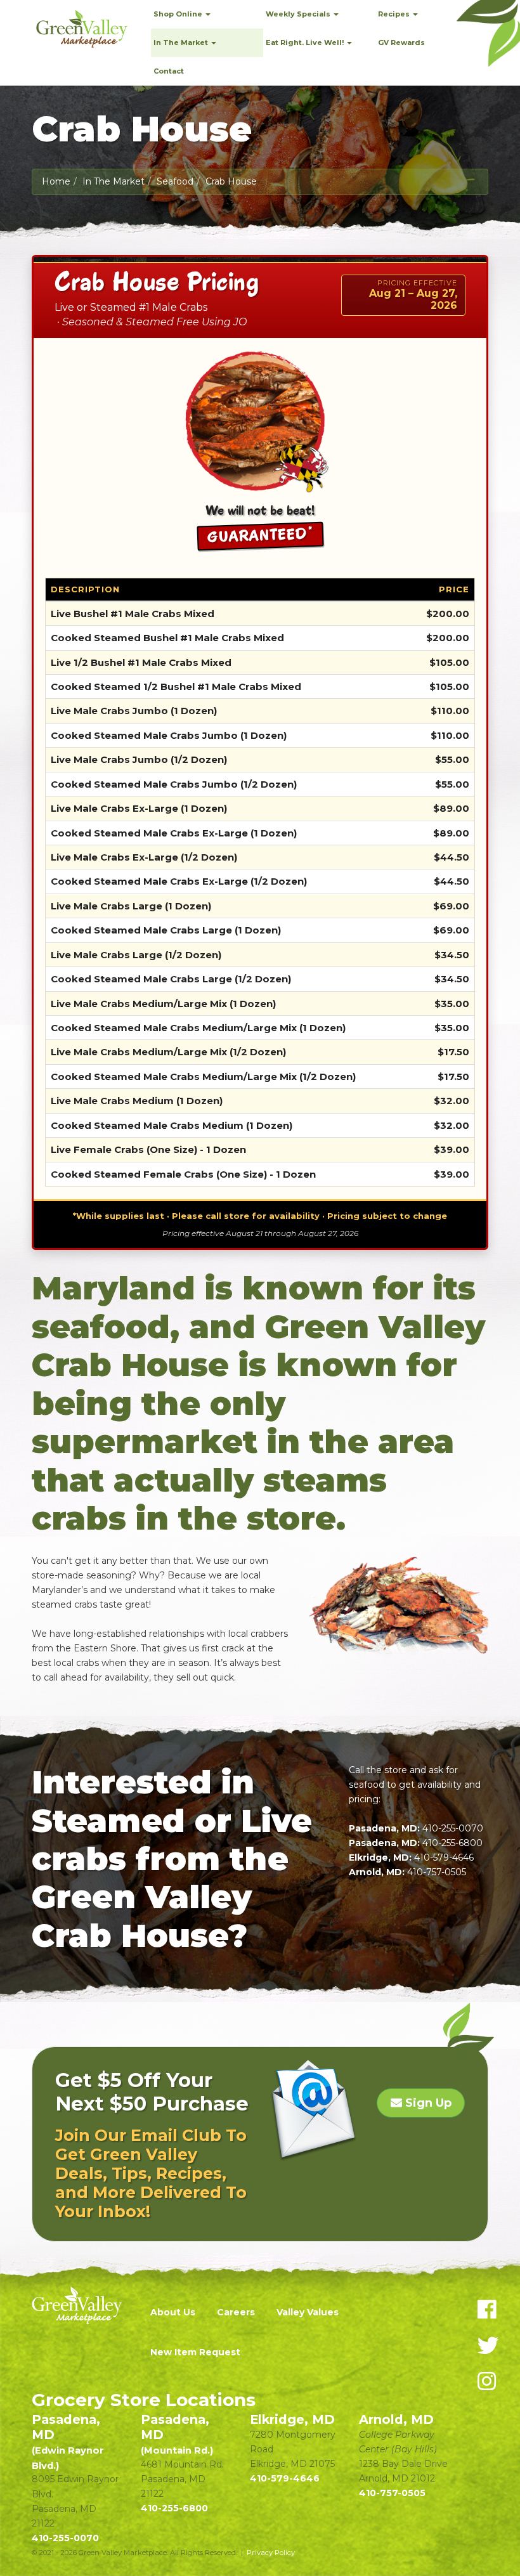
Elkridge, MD (292, 2419)
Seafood (175, 181)
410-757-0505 (437, 1872)
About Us (173, 2312)
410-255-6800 (452, 1843)
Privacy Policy (271, 2553)
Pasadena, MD (68, 2442)
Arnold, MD (396, 2419)
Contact (169, 71)
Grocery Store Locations (144, 2400)
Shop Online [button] (179, 14)
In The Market (114, 181)
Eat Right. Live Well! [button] (306, 42)
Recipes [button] (395, 14)
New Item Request (195, 2352)
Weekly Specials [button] (299, 14)
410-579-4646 (444, 1857)
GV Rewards (401, 42)
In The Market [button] (182, 42)
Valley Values (308, 2312)
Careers (236, 2312)
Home (56, 181)
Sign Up (427, 2103)
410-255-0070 (453, 1828)
